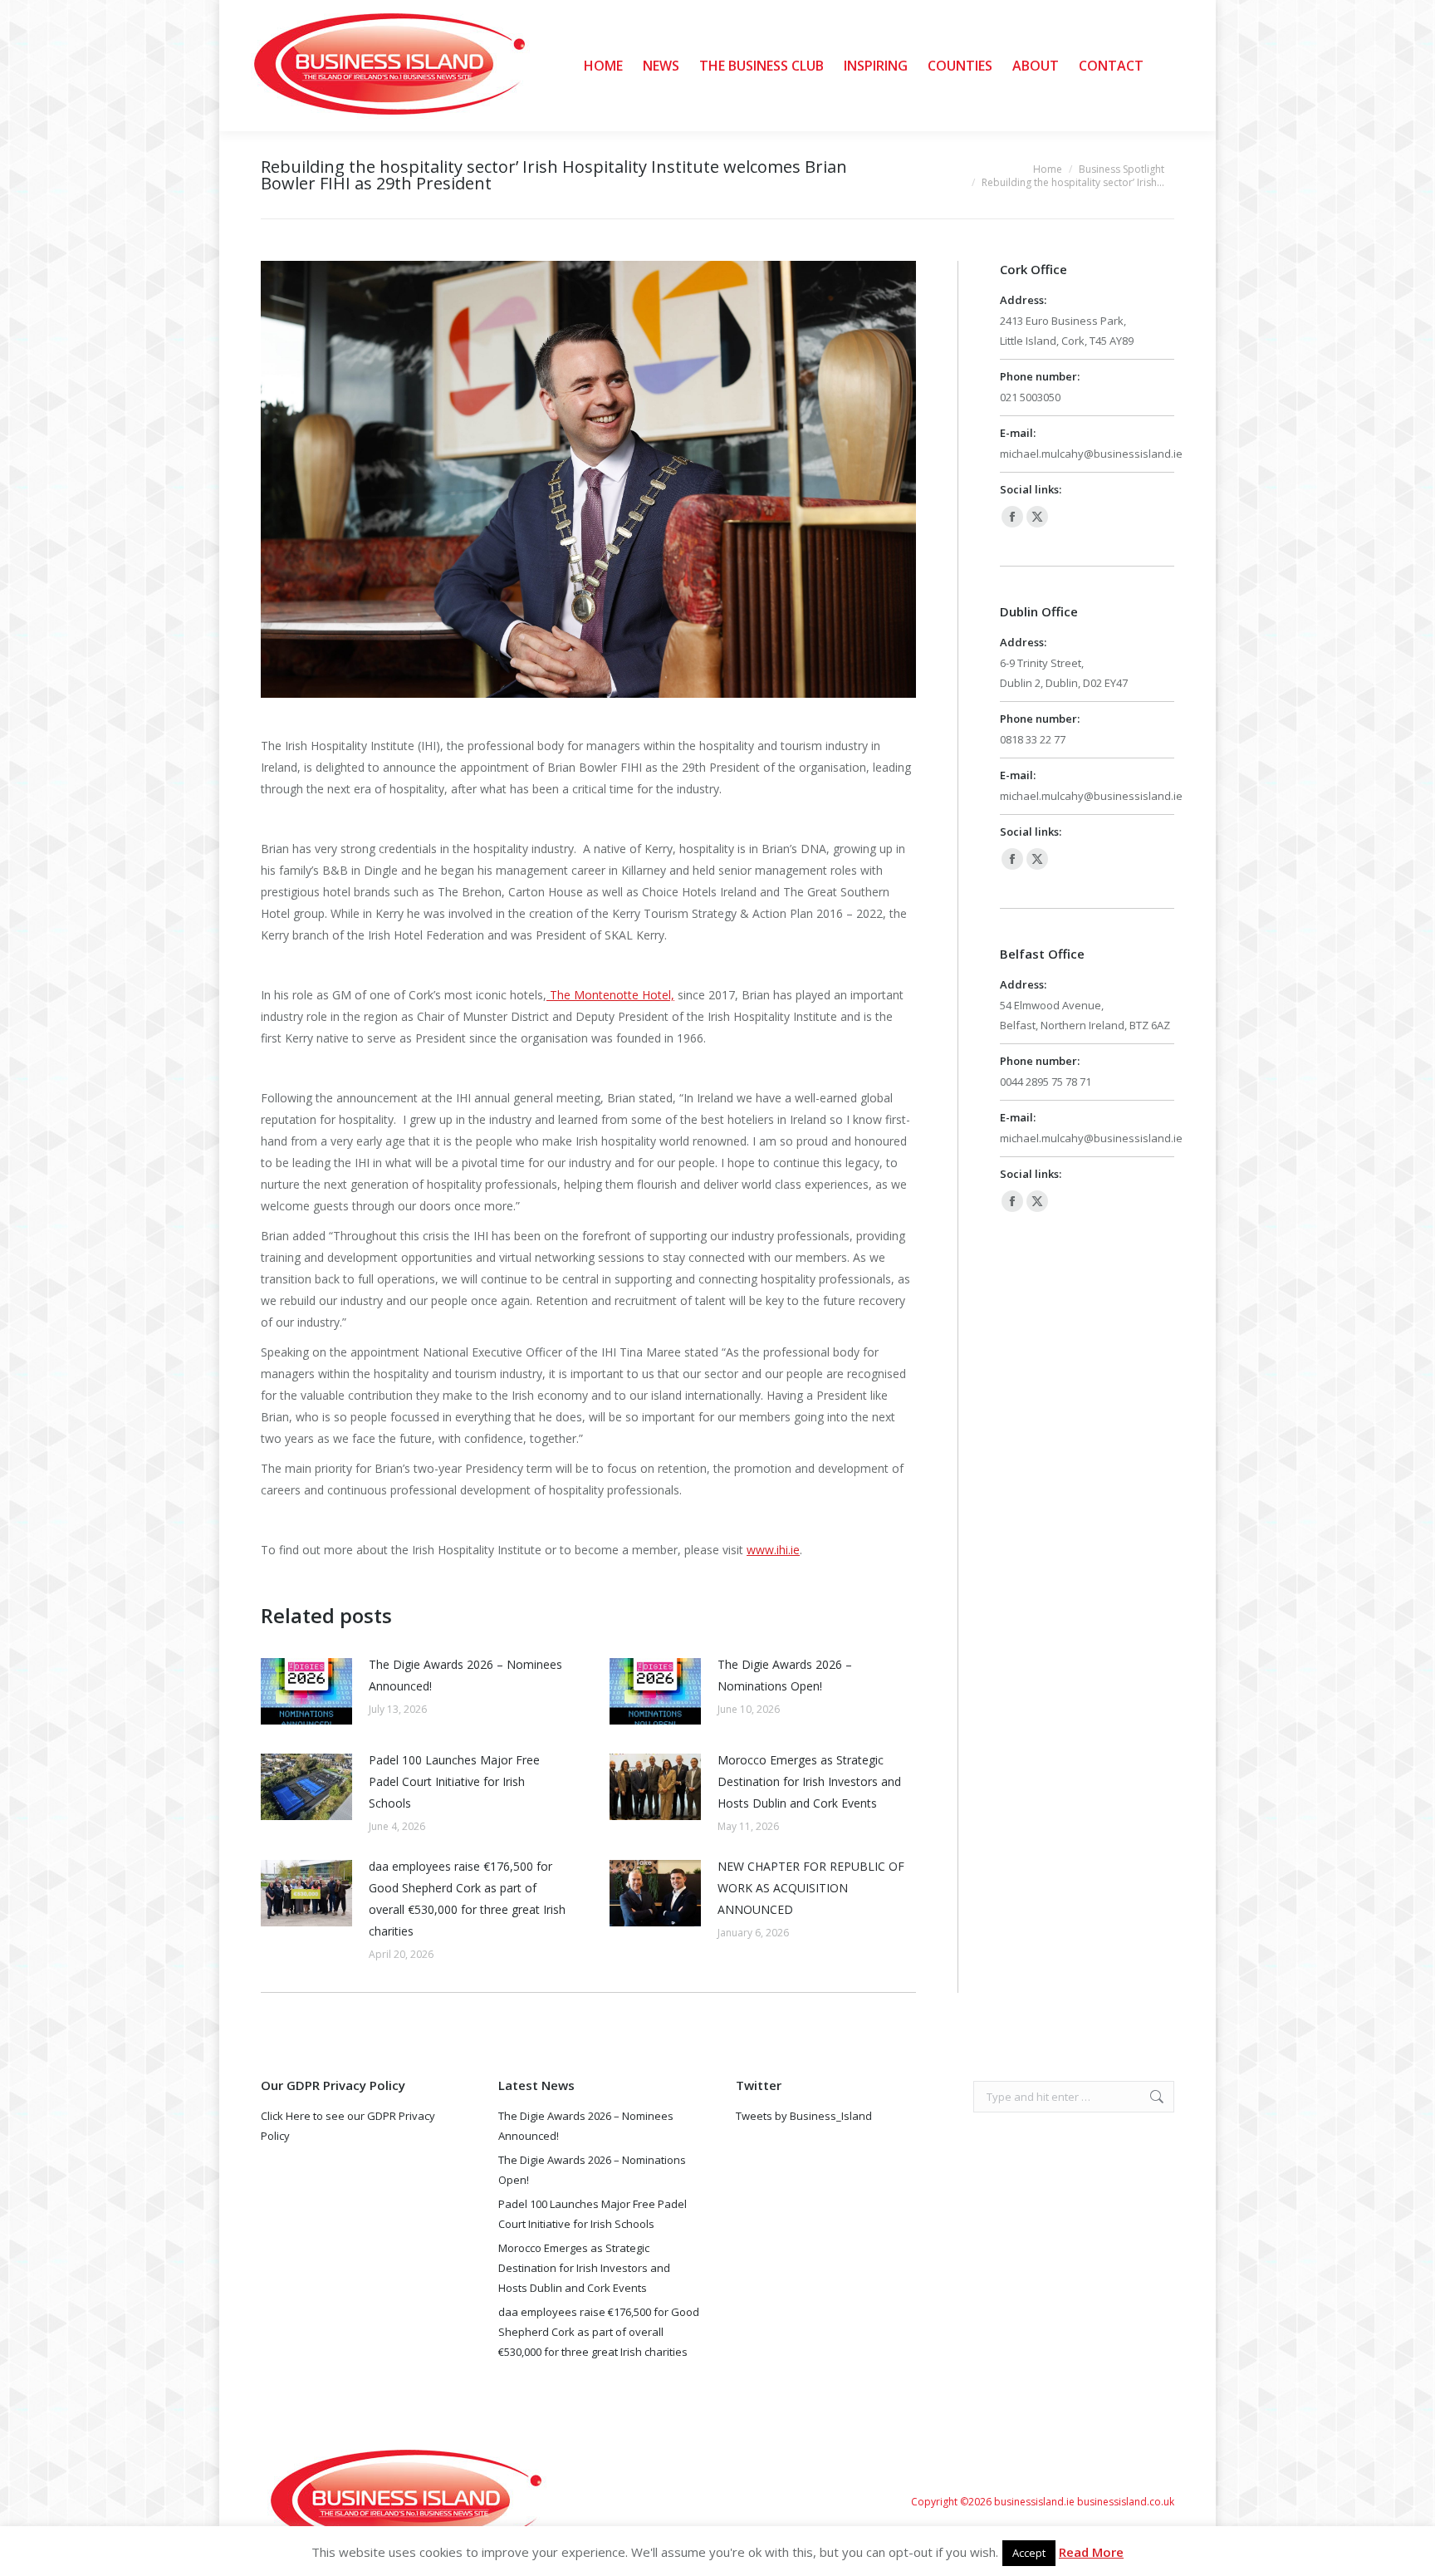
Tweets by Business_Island (804, 2116)
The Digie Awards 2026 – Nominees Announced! (465, 1675)
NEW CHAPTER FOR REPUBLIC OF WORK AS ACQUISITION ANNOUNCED (811, 1888)
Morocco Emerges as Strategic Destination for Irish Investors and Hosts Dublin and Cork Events (809, 1781)
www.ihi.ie (773, 1550)
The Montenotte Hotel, (610, 995)
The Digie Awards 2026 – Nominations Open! (785, 1675)
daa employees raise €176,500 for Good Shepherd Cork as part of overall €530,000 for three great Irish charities (467, 1899)
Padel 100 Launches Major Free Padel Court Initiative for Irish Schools (454, 1781)
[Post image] (306, 1691)
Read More (1091, 2552)
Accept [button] (1029, 2553)
